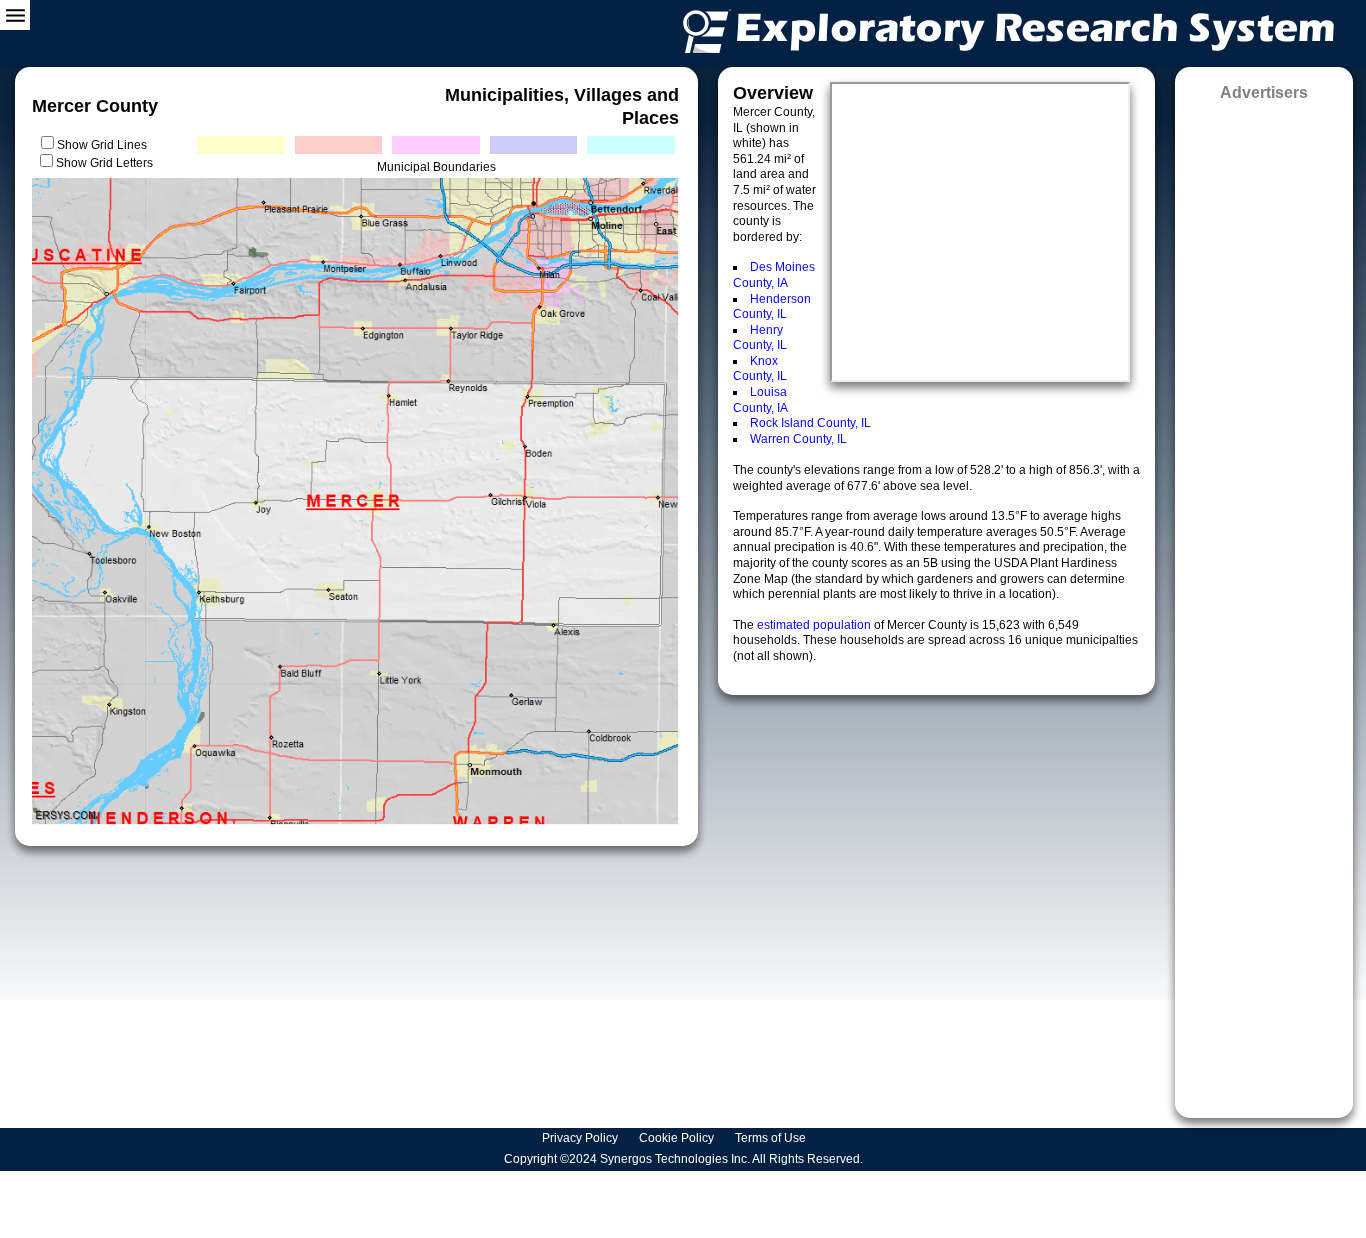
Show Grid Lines (105, 145)
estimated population (815, 625)
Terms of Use (772, 1138)
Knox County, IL (760, 369)
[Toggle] (15, 15)
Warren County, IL (798, 439)
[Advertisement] (1264, 603)
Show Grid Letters (104, 163)
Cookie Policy (678, 1138)
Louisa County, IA (760, 400)
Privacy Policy (581, 1138)
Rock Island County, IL (810, 423)
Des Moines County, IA (774, 275)
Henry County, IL (760, 338)
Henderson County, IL (772, 307)
